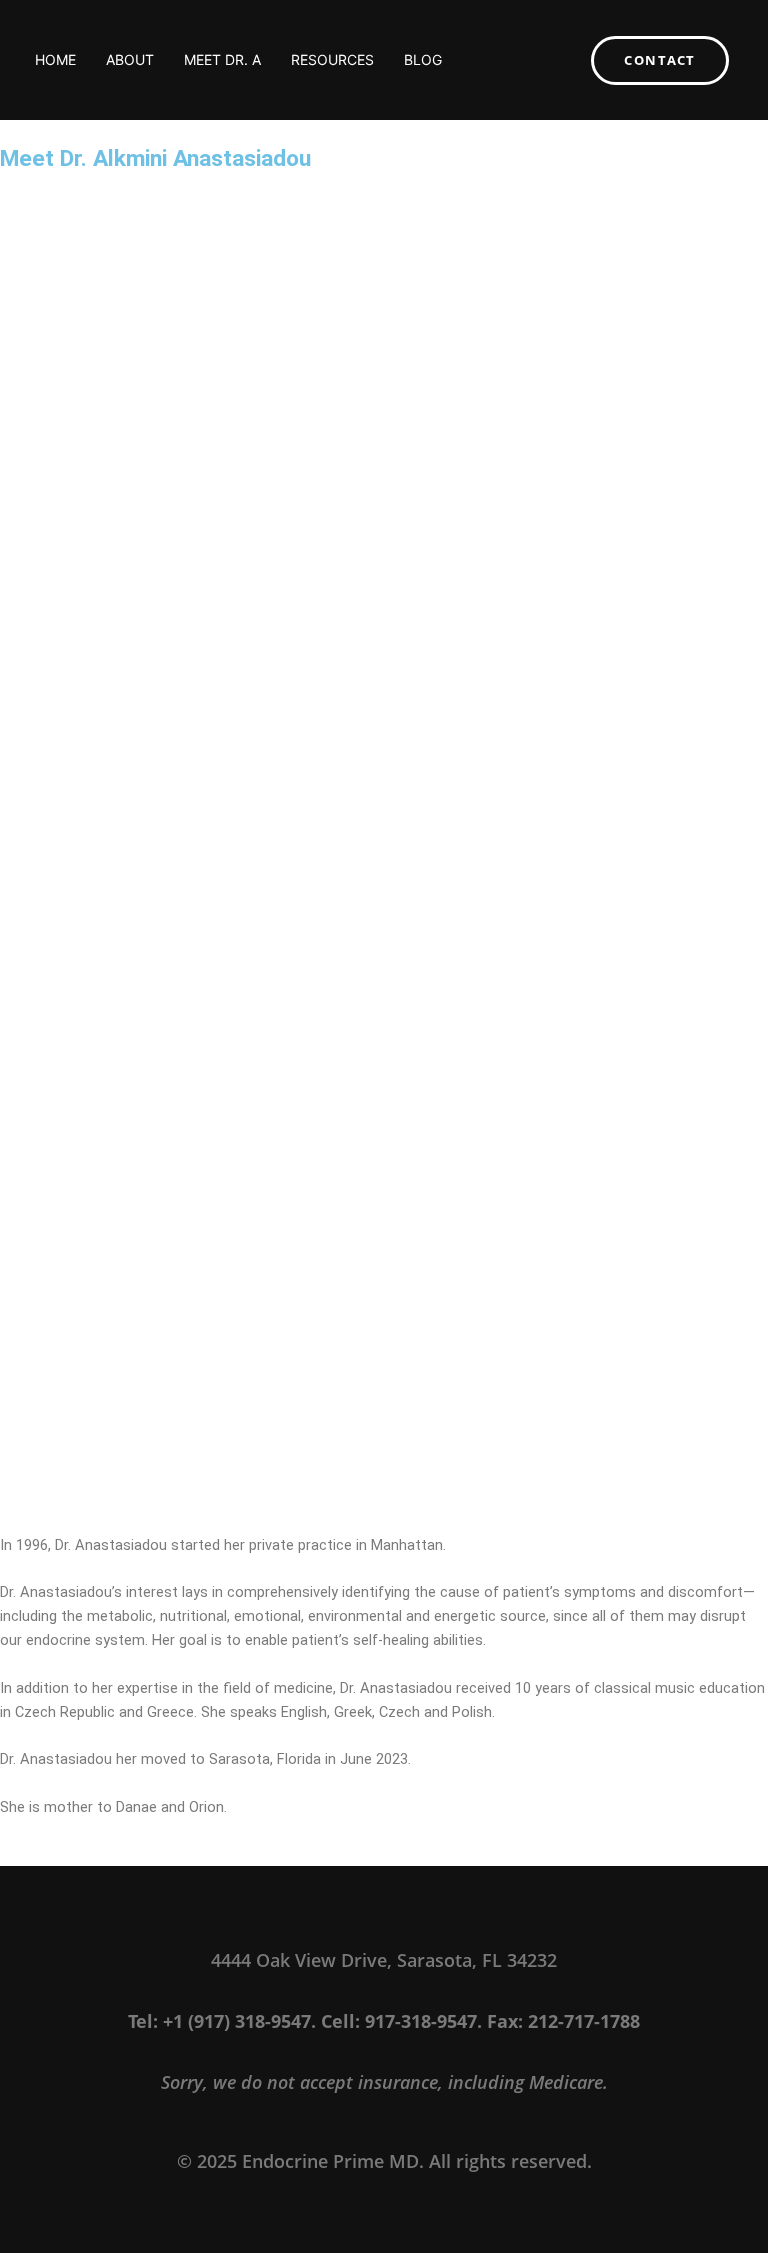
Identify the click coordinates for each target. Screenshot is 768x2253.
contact (660, 60)
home (55, 59)
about (130, 59)
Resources (332, 59)
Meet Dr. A (222, 59)
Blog (423, 59)
